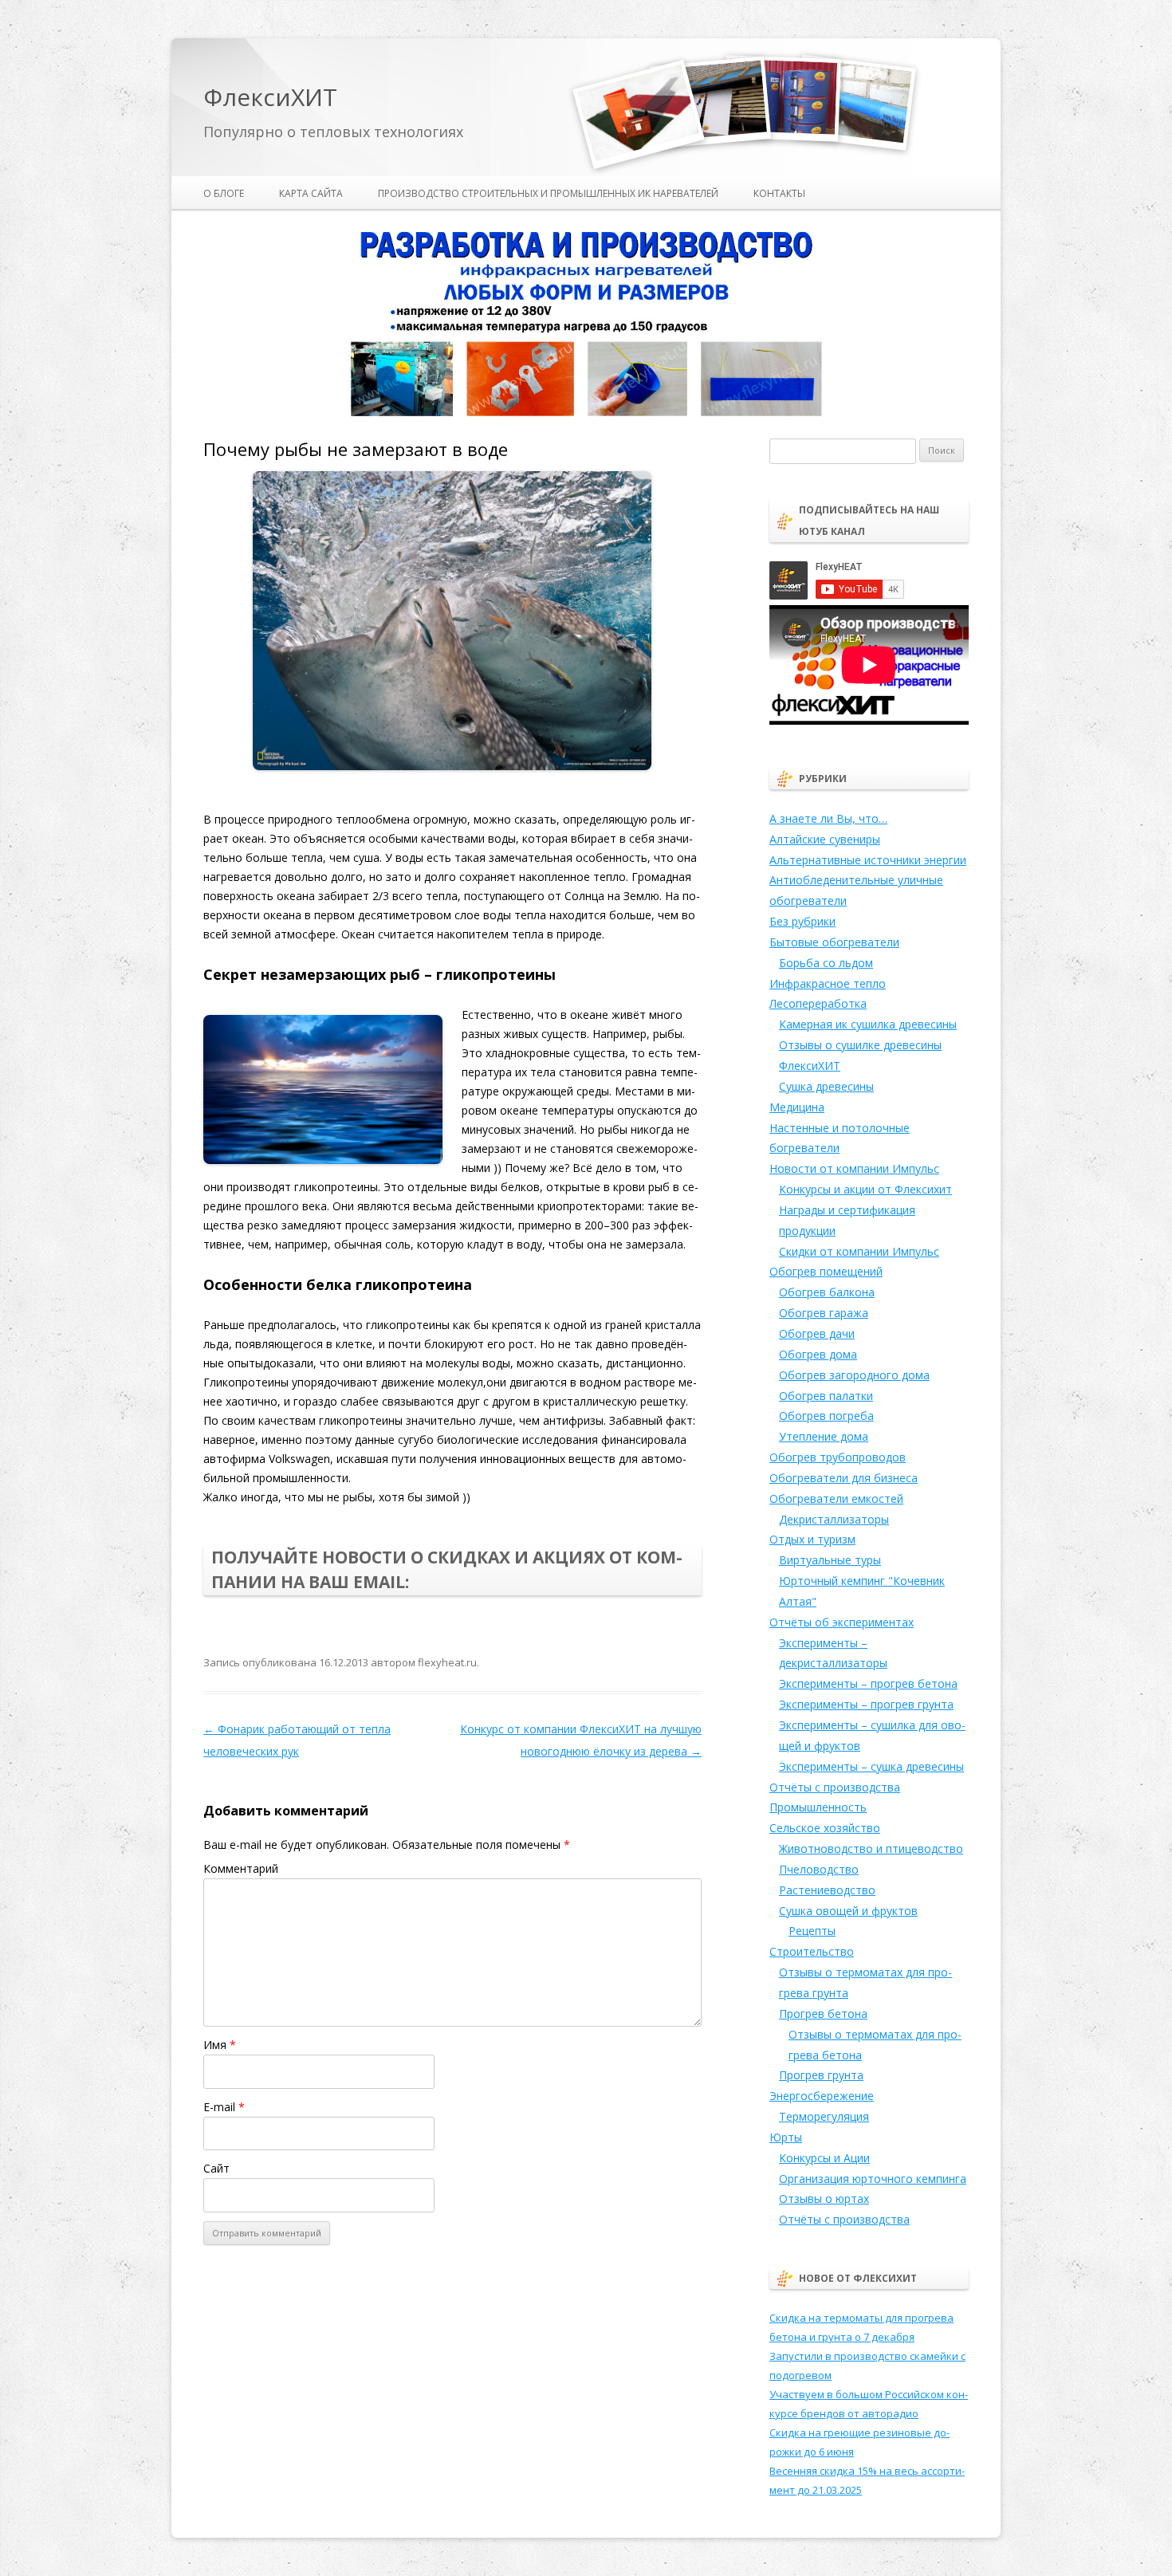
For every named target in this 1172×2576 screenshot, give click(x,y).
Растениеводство (827, 1890)
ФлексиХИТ (270, 98)
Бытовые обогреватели (834, 942)
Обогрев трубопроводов (838, 1457)
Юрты (786, 2137)
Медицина (797, 1107)
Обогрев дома (818, 1354)
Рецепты (812, 1931)
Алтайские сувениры (825, 839)
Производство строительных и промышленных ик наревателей (548, 193)
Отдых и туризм (812, 1539)
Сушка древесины (826, 1086)
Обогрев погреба (826, 1416)
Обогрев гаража (824, 1313)
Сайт (216, 2168)
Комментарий (241, 1868)
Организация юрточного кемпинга (873, 2179)
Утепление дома (824, 1436)
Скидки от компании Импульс (859, 1251)
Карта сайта (311, 193)
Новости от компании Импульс (854, 1168)
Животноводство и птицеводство (871, 1848)
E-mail (224, 2107)
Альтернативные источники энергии (868, 860)
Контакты (779, 193)
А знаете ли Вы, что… (828, 818)
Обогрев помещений (826, 1271)
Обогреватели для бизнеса (844, 1478)
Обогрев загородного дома (854, 1375)
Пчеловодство (819, 1869)
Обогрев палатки (826, 1396)
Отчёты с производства (835, 1787)
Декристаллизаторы (834, 1519)
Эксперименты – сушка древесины (871, 1766)
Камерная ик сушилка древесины (868, 1024)
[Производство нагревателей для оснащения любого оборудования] (586, 413)
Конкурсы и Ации (824, 2158)
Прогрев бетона (823, 2014)
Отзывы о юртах (824, 2198)
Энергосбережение (822, 2096)
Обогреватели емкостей (836, 1498)
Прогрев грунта (821, 2075)
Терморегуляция (824, 2116)
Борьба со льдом (826, 963)
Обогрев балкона (827, 1292)
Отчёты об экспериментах (842, 1622)
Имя (220, 2045)
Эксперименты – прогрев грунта (866, 1704)
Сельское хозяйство (825, 1828)
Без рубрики (802, 921)
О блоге (224, 193)
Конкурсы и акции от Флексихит (865, 1189)
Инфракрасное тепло (828, 983)
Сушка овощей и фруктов (848, 1911)
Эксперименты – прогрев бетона (868, 1683)
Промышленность (818, 1807)
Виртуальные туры (830, 1560)
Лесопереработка (818, 1003)
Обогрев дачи (817, 1333)
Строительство (812, 1951)
